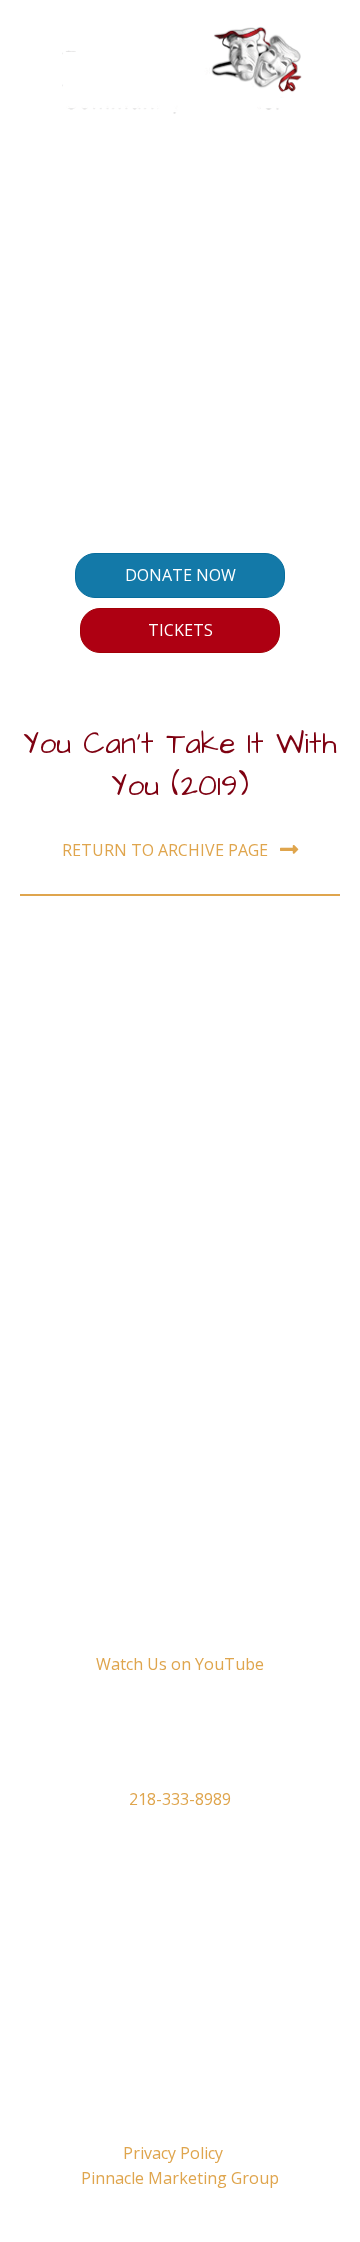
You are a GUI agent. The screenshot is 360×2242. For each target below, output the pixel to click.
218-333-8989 (180, 1799)
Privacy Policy (173, 2153)
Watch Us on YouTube (180, 1664)
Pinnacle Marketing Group (180, 2178)
